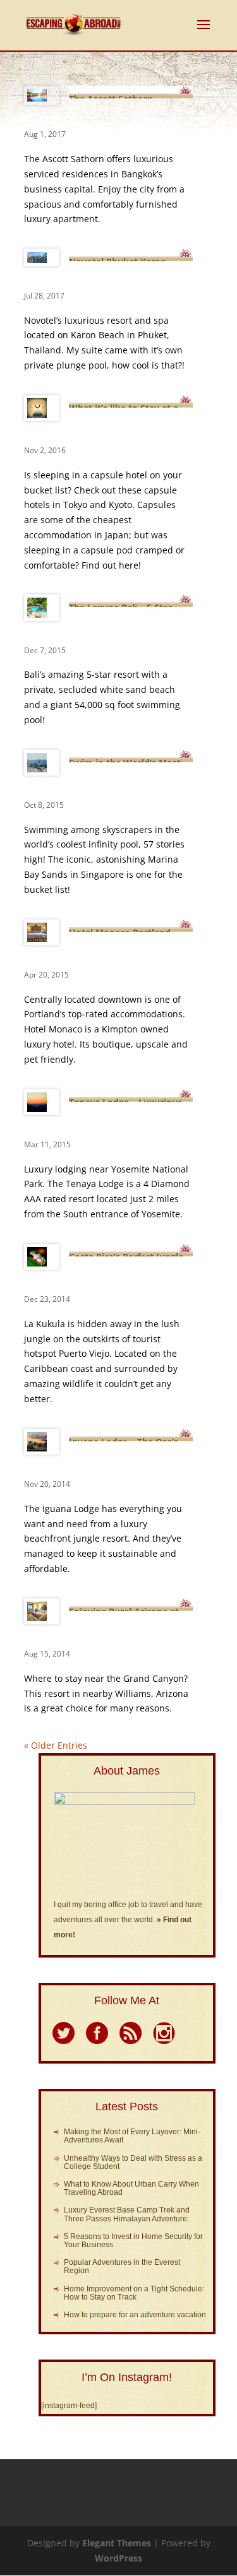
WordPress (118, 2558)
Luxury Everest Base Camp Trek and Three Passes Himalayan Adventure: (127, 2214)
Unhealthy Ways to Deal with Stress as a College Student (133, 2162)
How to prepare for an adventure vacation (135, 2315)
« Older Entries (56, 1745)
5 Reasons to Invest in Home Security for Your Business (133, 2241)
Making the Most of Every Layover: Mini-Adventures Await (132, 2136)
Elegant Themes (117, 2543)
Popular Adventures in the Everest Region (122, 2266)
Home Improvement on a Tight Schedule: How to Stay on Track (134, 2293)
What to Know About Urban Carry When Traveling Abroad (131, 2188)
